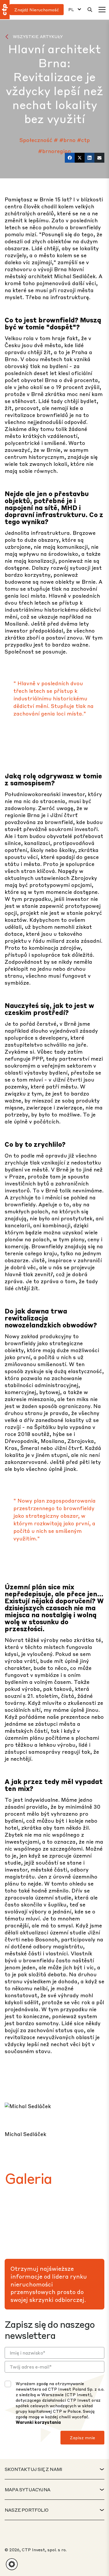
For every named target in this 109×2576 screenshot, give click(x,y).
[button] (12, 2564)
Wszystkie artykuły (38, 36)
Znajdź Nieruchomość (37, 10)
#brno (67, 140)
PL (71, 9)
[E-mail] (99, 158)
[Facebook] (70, 158)
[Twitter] (80, 158)
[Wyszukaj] (90, 10)
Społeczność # (39, 140)
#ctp (83, 140)
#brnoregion (54, 151)
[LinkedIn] (90, 158)
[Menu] (102, 10)
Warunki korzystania (38, 2422)
